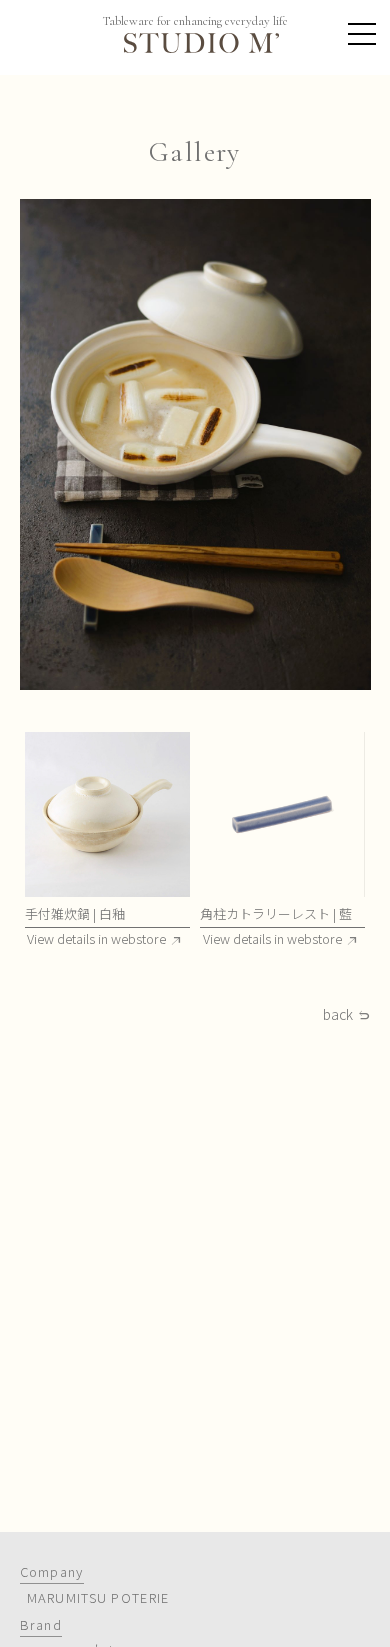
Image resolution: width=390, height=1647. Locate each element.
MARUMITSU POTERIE (98, 1597)
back (338, 1015)
